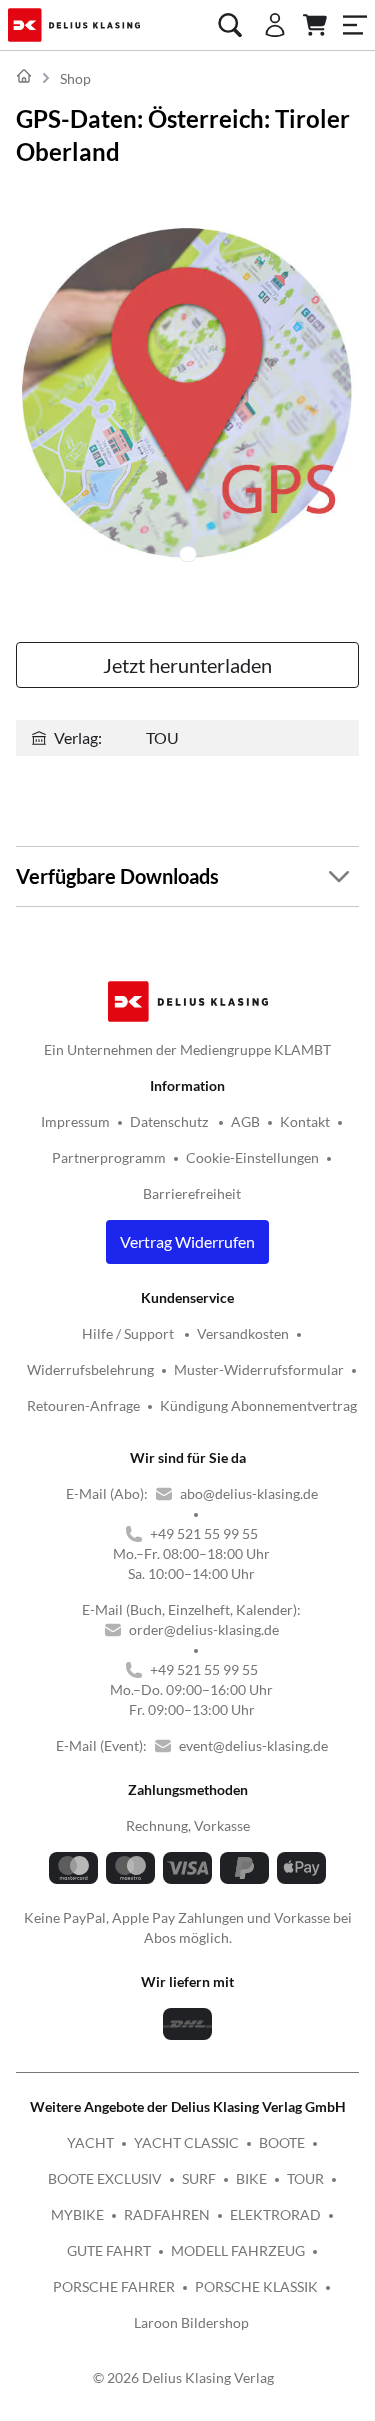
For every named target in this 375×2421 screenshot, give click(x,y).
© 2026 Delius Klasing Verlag (183, 2377)
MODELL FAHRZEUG (238, 2250)
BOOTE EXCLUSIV (105, 2178)
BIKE (251, 2178)
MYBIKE (77, 2214)
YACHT (90, 2142)
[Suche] (230, 25)
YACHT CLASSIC (186, 2142)
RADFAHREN (167, 2214)
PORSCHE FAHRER (114, 2286)
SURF (199, 2178)
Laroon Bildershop (191, 2322)
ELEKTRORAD (275, 2214)
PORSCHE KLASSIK (256, 2286)
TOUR (305, 2178)
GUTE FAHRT (109, 2250)
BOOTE (282, 2142)
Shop (75, 78)
